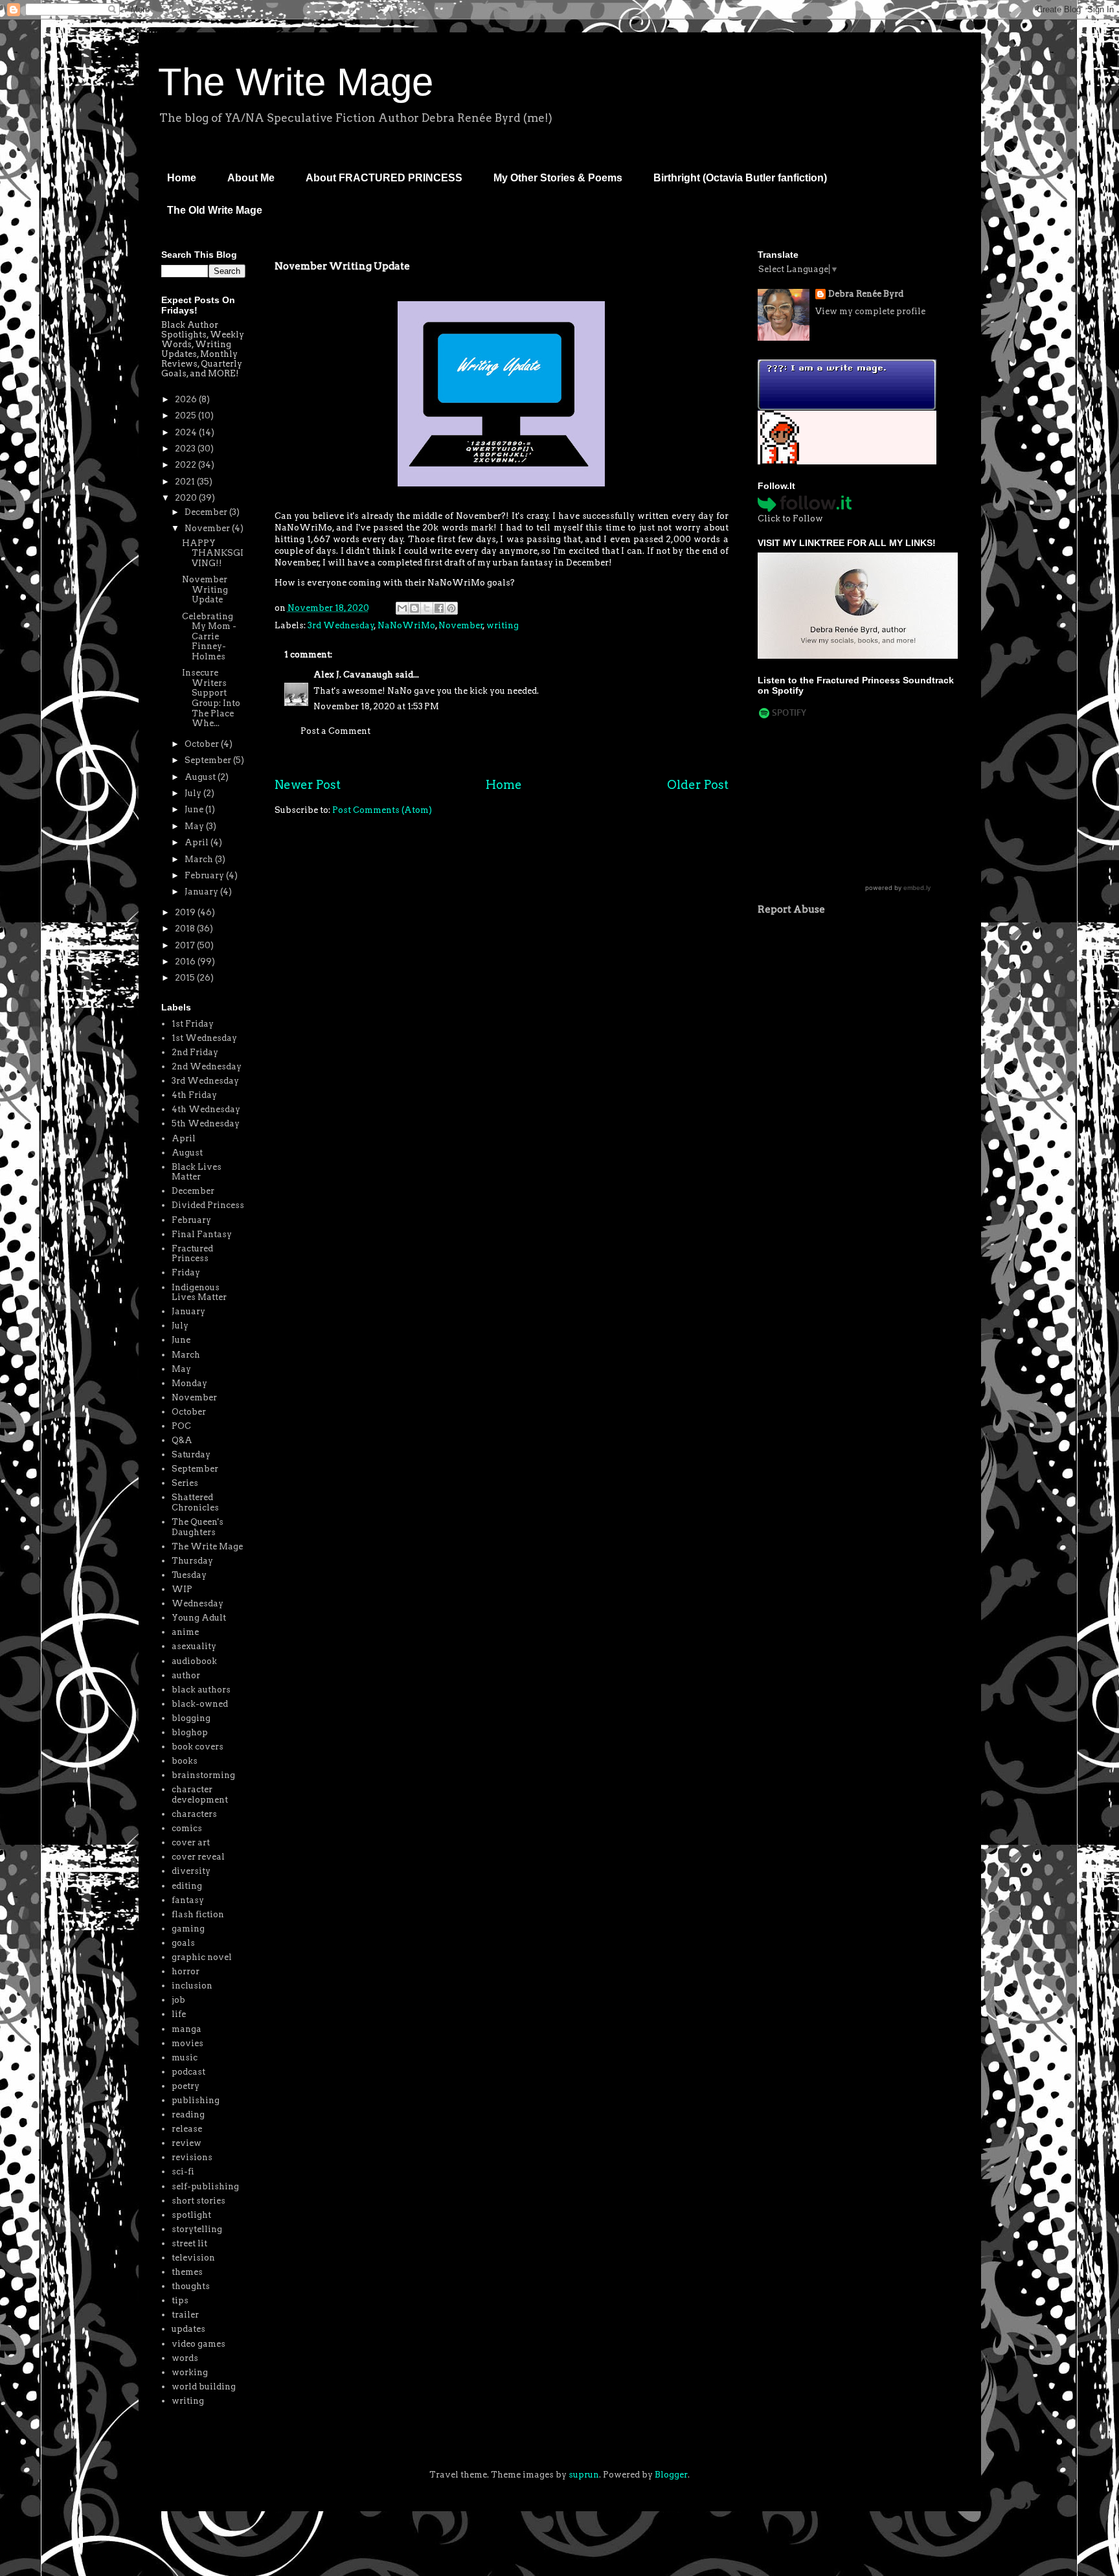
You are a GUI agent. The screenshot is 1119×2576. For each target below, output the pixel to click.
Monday (189, 1383)
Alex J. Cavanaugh (353, 675)
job (178, 2000)
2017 (186, 945)
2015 (186, 978)
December (207, 512)
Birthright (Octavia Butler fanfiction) (740, 178)
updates (188, 2329)
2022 (186, 465)
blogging (191, 1718)
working (190, 2372)
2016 (186, 962)
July (194, 793)
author (186, 1675)
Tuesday (189, 1575)
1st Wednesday (204, 1038)
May (195, 826)
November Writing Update (205, 589)
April (198, 842)
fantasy (188, 1900)
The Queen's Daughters (198, 1527)
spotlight (191, 2215)
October (203, 744)
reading (188, 2114)
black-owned (200, 1704)
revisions (192, 2157)
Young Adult (199, 1618)
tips (180, 2300)
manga (186, 2029)
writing (503, 625)
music (185, 2057)
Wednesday (198, 1603)
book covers (198, 1747)
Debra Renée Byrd (866, 294)
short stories (198, 2201)
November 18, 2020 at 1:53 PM (376, 706)
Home (182, 178)
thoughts (191, 2286)
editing (187, 1886)
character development (200, 1795)
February (205, 875)
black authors (201, 1690)
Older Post (698, 785)
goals (183, 1943)
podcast (188, 2072)
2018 (186, 929)
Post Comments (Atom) (382, 810)
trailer (185, 2315)
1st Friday (193, 1024)
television (193, 2258)
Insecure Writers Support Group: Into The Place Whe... (211, 698)
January (202, 892)
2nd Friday (195, 1052)
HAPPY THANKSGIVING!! (213, 553)
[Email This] (402, 608)
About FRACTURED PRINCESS (384, 178)
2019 (186, 912)
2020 (187, 498)
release (187, 2129)
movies (187, 2043)
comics (187, 1828)
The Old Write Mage (215, 210)
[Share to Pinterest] (451, 608)
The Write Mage (296, 82)
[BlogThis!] (414, 608)
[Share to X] (427, 608)
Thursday (192, 1561)
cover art (191, 1842)
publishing (196, 2100)
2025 (186, 416)
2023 (186, 449)
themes (187, 2272)
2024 (187, 432)
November (461, 625)
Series (185, 1483)
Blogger (671, 2475)
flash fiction (198, 1914)
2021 (186, 482)
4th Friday (194, 1095)
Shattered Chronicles (195, 1502)
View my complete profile (870, 311)
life (179, 2014)
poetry (186, 2086)
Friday (186, 1272)
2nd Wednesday (207, 1066)
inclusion (192, 1986)
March (200, 859)
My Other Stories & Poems (558, 178)
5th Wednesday (206, 1123)
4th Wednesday (206, 1109)
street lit (189, 2243)
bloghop (190, 1732)
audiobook (194, 1661)
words (185, 2358)
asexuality (194, 1646)
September (209, 760)
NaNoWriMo (406, 625)
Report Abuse (791, 909)
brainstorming (203, 1775)
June (195, 809)
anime (185, 1632)
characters (194, 1814)
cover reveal (198, 1857)
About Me (251, 178)
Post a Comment (335, 731)
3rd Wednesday (341, 625)
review (186, 2143)
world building (204, 2387)
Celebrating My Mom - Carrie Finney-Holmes (209, 636)
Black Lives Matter (197, 1172)
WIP (182, 1589)
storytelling (197, 2229)
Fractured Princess (192, 1254)
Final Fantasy (202, 1234)
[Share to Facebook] (439, 608)
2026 (187, 399)
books (185, 1761)
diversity (191, 1871)
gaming (188, 1929)
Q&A (182, 1440)
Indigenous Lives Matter (199, 1293)
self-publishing (205, 2186)
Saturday (191, 1454)
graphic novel (202, 1957)
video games (198, 2344)
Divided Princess (208, 1205)
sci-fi (183, 2171)
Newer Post (308, 785)
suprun (584, 2475)
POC (181, 1426)
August (201, 777)
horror (186, 1971)
